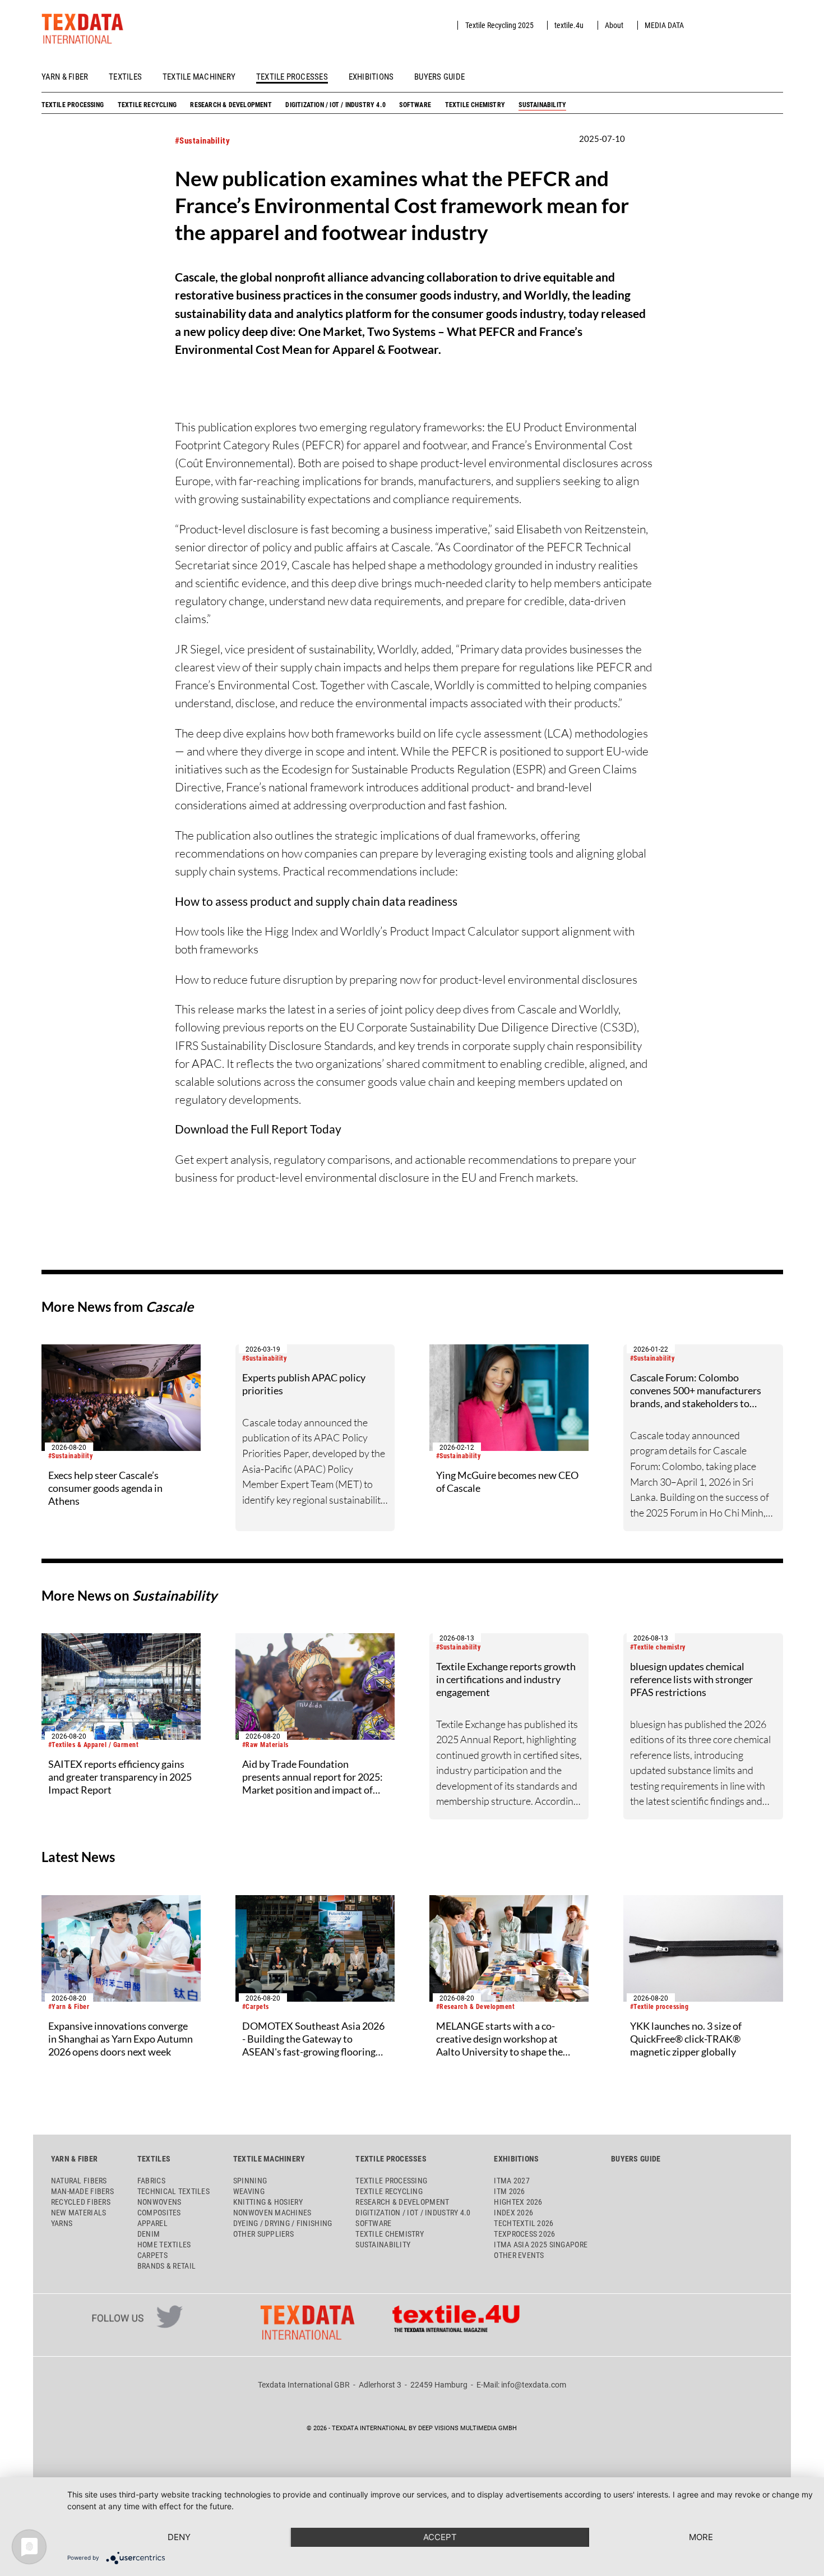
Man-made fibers (82, 2191)
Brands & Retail (166, 2266)
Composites (159, 2213)
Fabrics (151, 2181)
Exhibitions (371, 77)
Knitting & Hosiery (268, 2202)
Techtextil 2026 (524, 2223)
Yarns (62, 2223)
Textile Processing (73, 105)
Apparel (152, 2223)
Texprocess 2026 (524, 2234)
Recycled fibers (81, 2202)
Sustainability (542, 105)
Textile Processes (292, 77)
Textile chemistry (475, 105)
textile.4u (569, 25)
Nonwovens (159, 2202)
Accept (440, 2537)
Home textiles (164, 2245)
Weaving (249, 2191)
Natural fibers (79, 2181)
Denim (149, 2234)
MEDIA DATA (664, 25)
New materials (79, 2213)
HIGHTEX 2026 (518, 2202)
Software (415, 105)
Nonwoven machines (272, 2213)
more (701, 2537)
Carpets (152, 2255)
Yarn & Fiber (65, 77)
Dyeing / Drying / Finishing (283, 2223)
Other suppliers (263, 2234)
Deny (179, 2537)
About (614, 25)
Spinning (250, 2181)
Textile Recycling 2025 (499, 25)
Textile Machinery (199, 77)
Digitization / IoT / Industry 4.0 (335, 105)
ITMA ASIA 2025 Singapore (541, 2245)
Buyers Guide (439, 77)
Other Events (519, 2255)
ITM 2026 (509, 2191)
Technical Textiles (173, 2191)
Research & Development (231, 105)
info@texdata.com (534, 2385)
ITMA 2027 (511, 2181)
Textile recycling (147, 105)
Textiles (125, 77)
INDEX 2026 (513, 2213)
